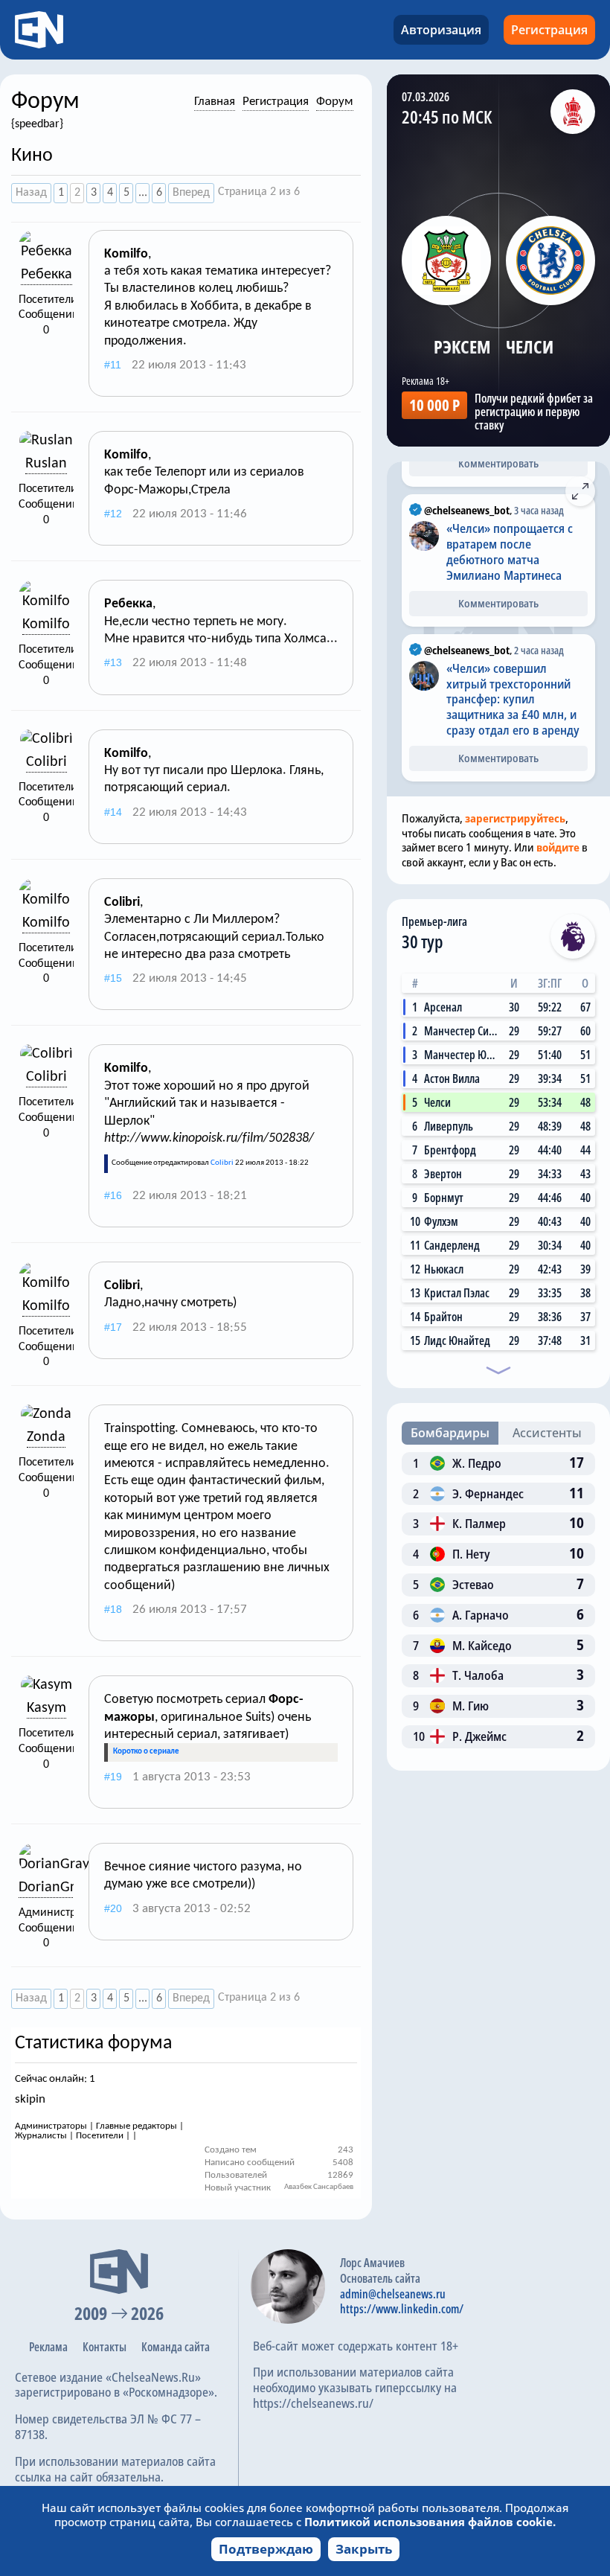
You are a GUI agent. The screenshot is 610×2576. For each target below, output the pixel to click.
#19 (113, 1777)
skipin (30, 2099)
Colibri (46, 762)
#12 (113, 514)
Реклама (48, 2347)
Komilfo (46, 624)
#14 (113, 812)
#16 (113, 1195)
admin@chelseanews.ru (393, 2294)
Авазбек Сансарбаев (319, 2187)
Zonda (46, 1437)
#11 (113, 365)
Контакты (105, 2347)
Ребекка (46, 275)
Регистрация (549, 30)
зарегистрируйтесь (515, 818)
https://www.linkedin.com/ (402, 2309)
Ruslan (46, 464)
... (143, 193)
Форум (335, 102)
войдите (558, 847)
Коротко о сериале (146, 1752)
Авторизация (441, 30)
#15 (113, 978)
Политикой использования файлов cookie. (430, 2522)
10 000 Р (434, 405)
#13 (113, 662)
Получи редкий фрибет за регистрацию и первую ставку (534, 412)
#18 (113, 1609)
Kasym (46, 1708)
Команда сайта (176, 2347)
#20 (113, 1908)
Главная (215, 102)
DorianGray (54, 1888)
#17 (113, 1327)
